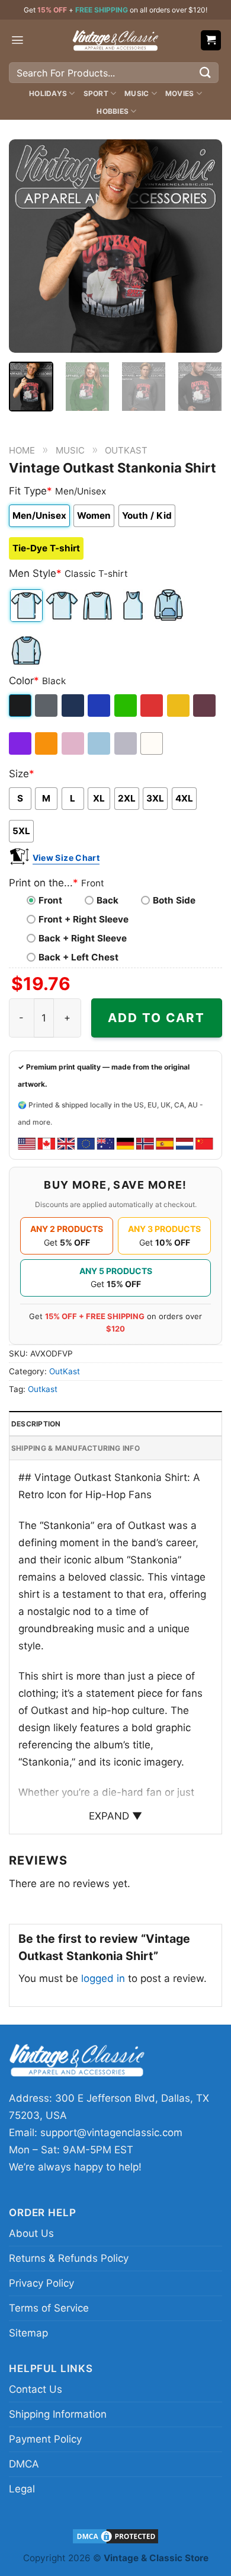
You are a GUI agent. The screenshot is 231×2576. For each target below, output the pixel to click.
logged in (103, 1978)
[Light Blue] (100, 743)
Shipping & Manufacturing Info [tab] (76, 1448)
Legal (22, 2489)
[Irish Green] (126, 706)
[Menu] (17, 40)
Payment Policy (45, 2439)
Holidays (48, 93)
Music (137, 93)
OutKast (126, 450)
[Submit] (206, 73)
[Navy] (74, 706)
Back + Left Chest (78, 957)
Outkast (43, 1389)
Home (22, 450)
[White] (153, 743)
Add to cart (156, 1018)
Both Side (174, 900)
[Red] (153, 706)
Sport (96, 93)
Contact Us (36, 2389)
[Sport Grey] (126, 743)
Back (108, 900)
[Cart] (211, 41)
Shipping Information (58, 2414)
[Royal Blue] (100, 706)
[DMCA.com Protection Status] (115, 2535)
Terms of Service (49, 2308)
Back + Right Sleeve (83, 938)
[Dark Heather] (47, 706)
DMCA (24, 2464)
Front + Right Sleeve (84, 919)
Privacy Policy (41, 2283)
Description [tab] (36, 1424)
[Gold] (179, 706)
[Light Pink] (74, 743)
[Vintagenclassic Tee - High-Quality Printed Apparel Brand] (115, 40)
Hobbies (113, 111)
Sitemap (28, 2333)
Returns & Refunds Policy (69, 2258)
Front (50, 900)
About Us (31, 2233)
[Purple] (21, 743)
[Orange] (47, 743)
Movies (179, 93)
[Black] (21, 706)
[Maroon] (205, 706)
